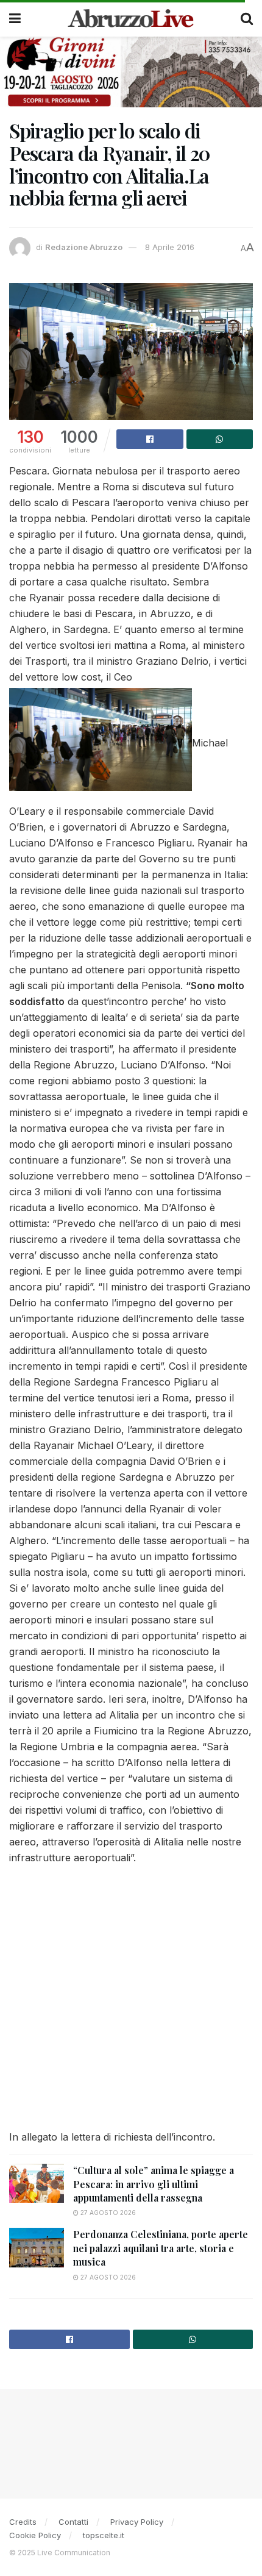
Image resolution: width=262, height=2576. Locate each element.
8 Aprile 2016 (170, 247)
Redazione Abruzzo (84, 247)
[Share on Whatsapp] (220, 439)
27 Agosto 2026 (107, 2213)
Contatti (73, 2522)
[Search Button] (247, 18)
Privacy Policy (137, 2522)
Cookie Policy (35, 2535)
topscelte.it (104, 2535)
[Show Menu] (15, 18)
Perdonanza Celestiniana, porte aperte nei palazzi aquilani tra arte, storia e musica (161, 2248)
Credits (23, 2522)
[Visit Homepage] (131, 18)
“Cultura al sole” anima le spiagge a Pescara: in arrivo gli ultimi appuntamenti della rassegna (154, 2184)
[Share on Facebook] (150, 439)
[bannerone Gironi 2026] (131, 71)
